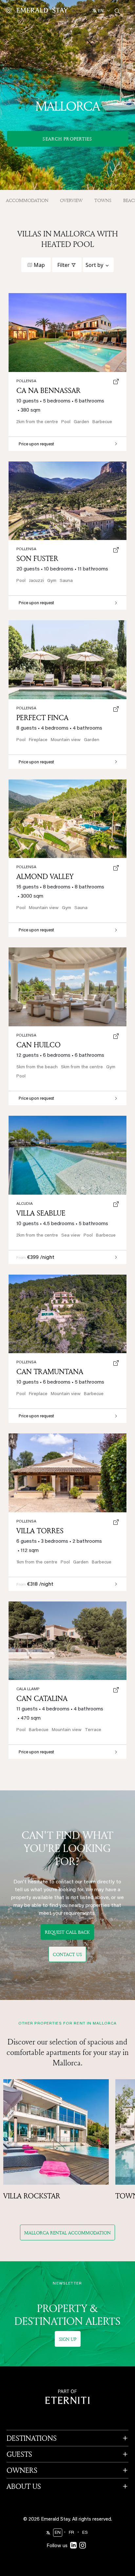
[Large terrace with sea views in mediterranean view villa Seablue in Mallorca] (67, 1155)
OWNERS (22, 2470)
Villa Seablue (41, 1213)
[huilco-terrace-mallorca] (67, 987)
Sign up (68, 2339)
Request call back (67, 1932)
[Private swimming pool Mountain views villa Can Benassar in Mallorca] (67, 333)
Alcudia (25, 1204)
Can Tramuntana (50, 1372)
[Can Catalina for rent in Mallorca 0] (67, 1641)
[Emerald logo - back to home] (38, 10)
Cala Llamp (28, 1689)
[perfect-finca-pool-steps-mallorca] (67, 660)
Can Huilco (39, 1045)
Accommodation (27, 200)
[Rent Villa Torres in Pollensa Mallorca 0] (67, 1473)
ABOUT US (24, 2486)
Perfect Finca (42, 718)
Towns (103, 200)
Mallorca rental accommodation (67, 2233)
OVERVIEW (71, 200)
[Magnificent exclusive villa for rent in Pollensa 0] (67, 819)
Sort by (94, 265)
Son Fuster (37, 558)
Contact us (67, 1954)
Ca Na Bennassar (48, 390)
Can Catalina (42, 1698)
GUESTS (19, 2454)
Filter (64, 265)
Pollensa (26, 1521)
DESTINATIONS (32, 2438)
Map (39, 265)
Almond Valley (45, 876)
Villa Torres (40, 1531)
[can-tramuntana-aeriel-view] (67, 1314)
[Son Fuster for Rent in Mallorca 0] (67, 501)
